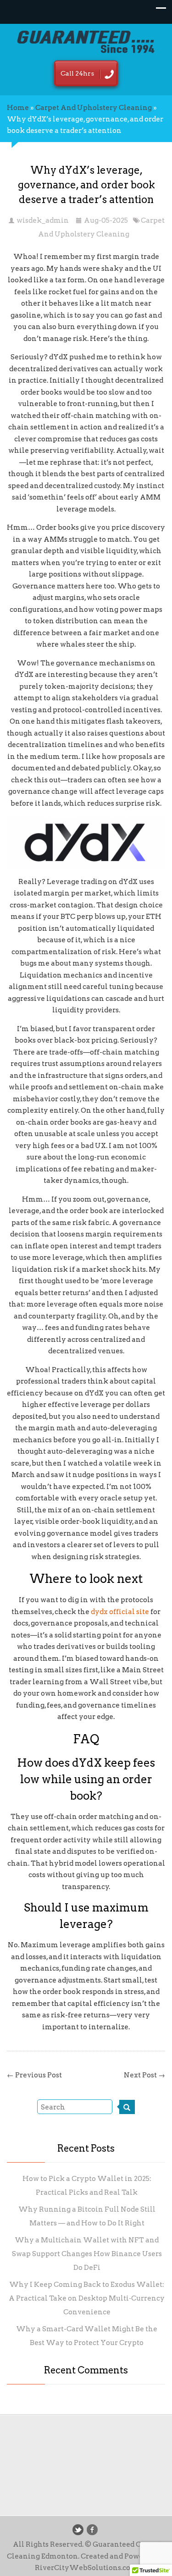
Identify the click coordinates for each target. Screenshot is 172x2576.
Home (18, 108)
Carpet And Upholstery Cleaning (94, 108)
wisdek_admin (43, 220)
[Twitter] (78, 2530)
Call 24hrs (77, 73)
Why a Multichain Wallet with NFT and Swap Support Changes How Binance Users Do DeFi (87, 2254)
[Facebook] (92, 2530)
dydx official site (120, 1612)
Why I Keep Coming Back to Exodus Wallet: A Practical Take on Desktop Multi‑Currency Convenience (87, 2298)
